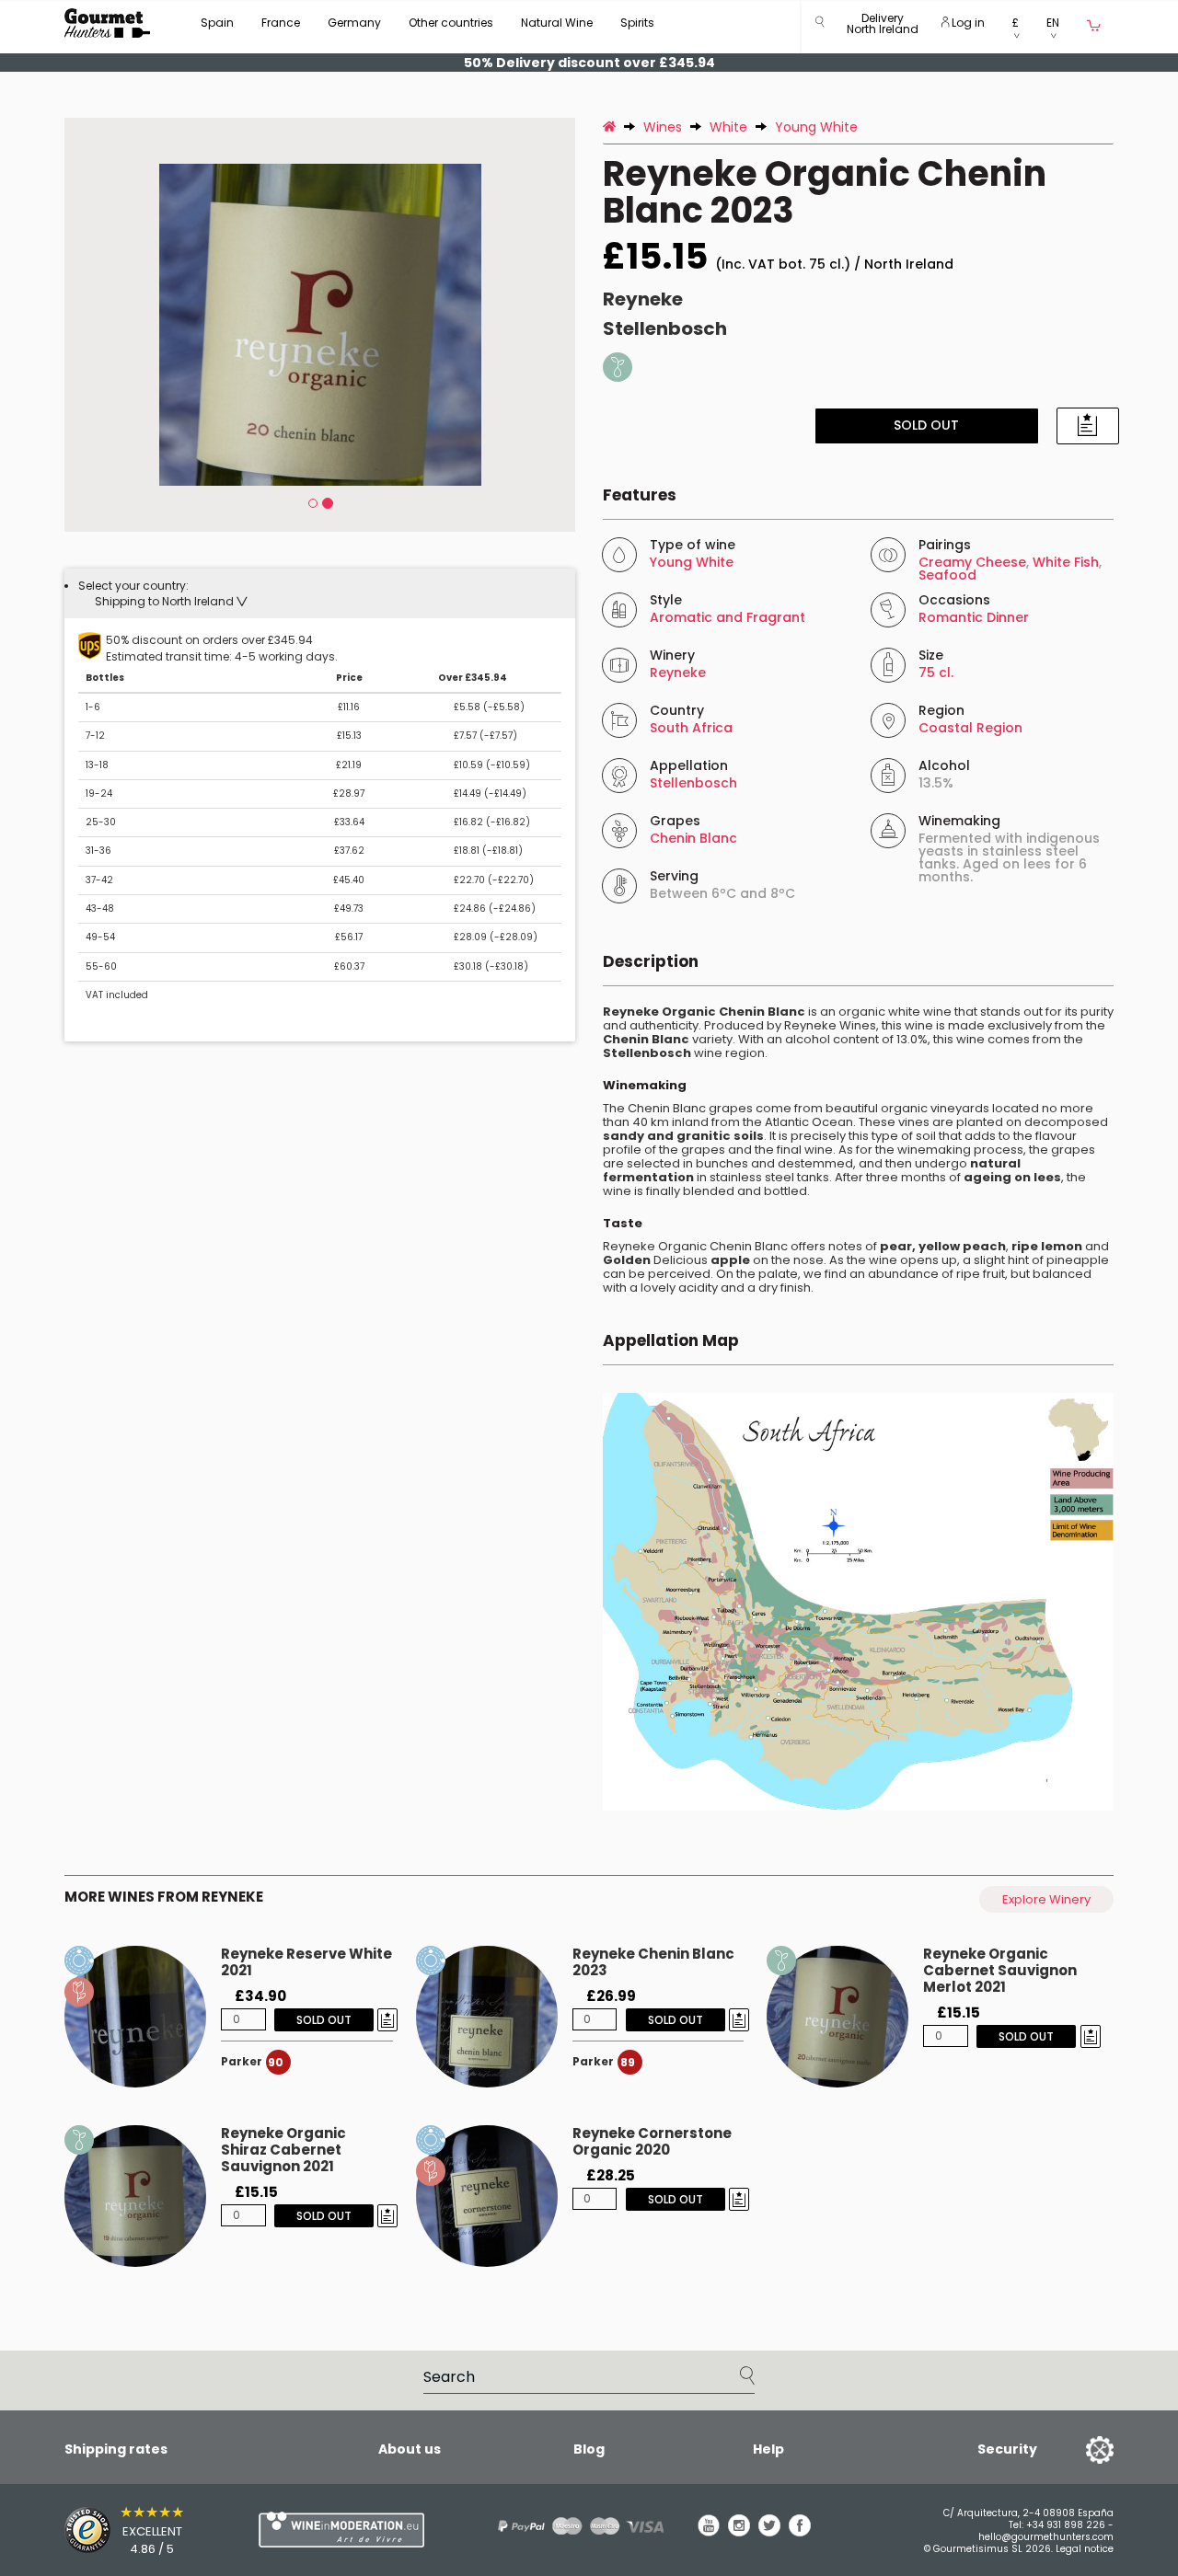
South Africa (691, 728)
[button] (883, 27)
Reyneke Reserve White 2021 (306, 1962)
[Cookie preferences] (1077, 2449)
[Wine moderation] (339, 2530)
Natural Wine (557, 23)
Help (768, 2449)
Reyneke (643, 299)
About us (410, 2449)
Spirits (637, 23)
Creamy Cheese (972, 562)
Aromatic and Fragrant (728, 617)
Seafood (947, 575)
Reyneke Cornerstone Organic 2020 (652, 2141)
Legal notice (1085, 2549)
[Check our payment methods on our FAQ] (574, 2526)
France (281, 23)
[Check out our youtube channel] (709, 2532)
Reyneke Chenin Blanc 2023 (653, 1962)
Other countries (451, 23)
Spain (217, 23)
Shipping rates (116, 2449)
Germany (354, 23)
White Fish (1066, 562)
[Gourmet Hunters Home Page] (107, 23)
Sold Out (926, 425)
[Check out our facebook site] (800, 2532)
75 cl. (936, 673)
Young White (692, 562)
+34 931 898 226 (1066, 2525)
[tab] (320, 593)
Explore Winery (1046, 1899)
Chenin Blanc (693, 838)
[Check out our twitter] (769, 2532)
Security (1007, 2449)
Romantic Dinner (974, 617)
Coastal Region (970, 728)
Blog (589, 2449)
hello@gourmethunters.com (1046, 2537)
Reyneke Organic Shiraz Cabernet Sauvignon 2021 (283, 2150)
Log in (967, 23)
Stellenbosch (665, 328)
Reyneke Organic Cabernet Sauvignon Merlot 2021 (1000, 1970)
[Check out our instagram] (739, 2532)
